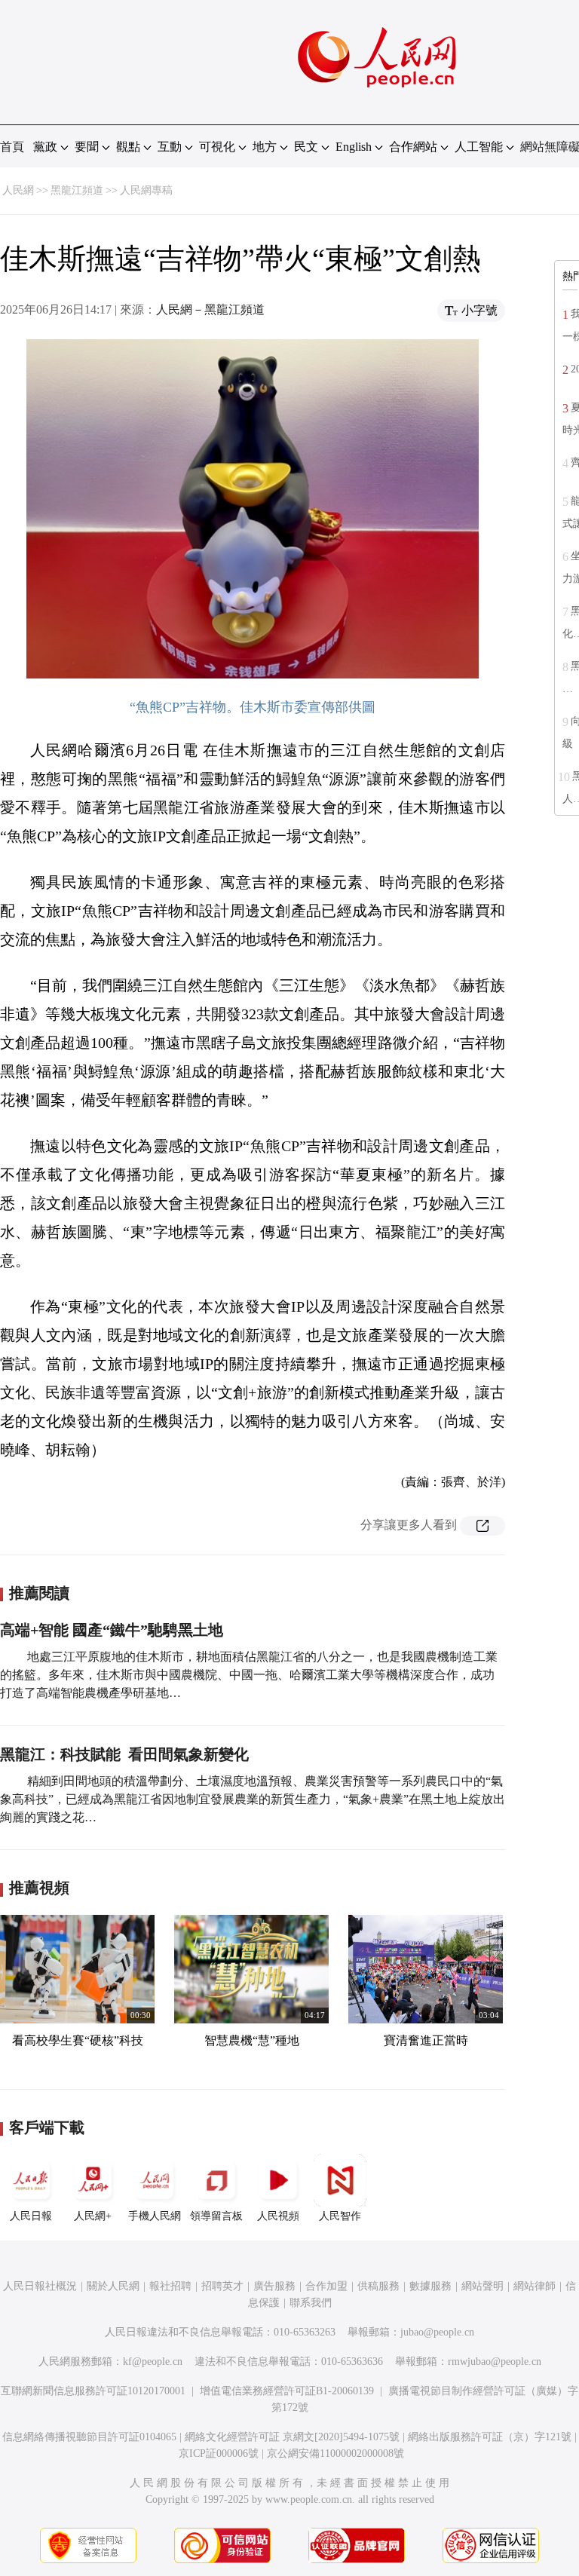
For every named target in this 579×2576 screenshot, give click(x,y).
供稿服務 (378, 2286)
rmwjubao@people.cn (495, 2362)
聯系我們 (311, 2303)
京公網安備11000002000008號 (335, 2453)
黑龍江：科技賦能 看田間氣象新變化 (124, 1754)
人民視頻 (278, 2216)
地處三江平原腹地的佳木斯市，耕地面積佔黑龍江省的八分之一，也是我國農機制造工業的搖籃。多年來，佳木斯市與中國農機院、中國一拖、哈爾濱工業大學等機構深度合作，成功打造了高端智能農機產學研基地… (249, 1675)
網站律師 (535, 2286)
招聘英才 (222, 2286)
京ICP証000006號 (219, 2453)
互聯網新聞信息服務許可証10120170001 (93, 2391)
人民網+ (93, 2216)
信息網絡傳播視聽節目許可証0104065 (89, 2437)
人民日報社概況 (40, 2286)
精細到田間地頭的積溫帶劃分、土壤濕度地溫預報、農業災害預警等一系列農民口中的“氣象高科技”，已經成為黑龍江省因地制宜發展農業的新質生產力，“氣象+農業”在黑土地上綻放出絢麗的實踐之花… (253, 1799)
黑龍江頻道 (77, 190)
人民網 (18, 190)
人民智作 (340, 2216)
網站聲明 (482, 2286)
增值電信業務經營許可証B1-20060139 (287, 2391)
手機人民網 (155, 2216)
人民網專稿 (146, 190)
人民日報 (31, 2216)
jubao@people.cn (437, 2332)
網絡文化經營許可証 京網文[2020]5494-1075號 (292, 2437)
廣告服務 (274, 2286)
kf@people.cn (153, 2362)
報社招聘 (170, 2286)
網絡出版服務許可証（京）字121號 (490, 2437)
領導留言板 (216, 2216)
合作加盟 (326, 2286)
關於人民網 (113, 2286)
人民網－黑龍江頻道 (210, 309)
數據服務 (430, 2286)
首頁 (12, 147)
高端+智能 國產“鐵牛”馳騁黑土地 (112, 1630)
